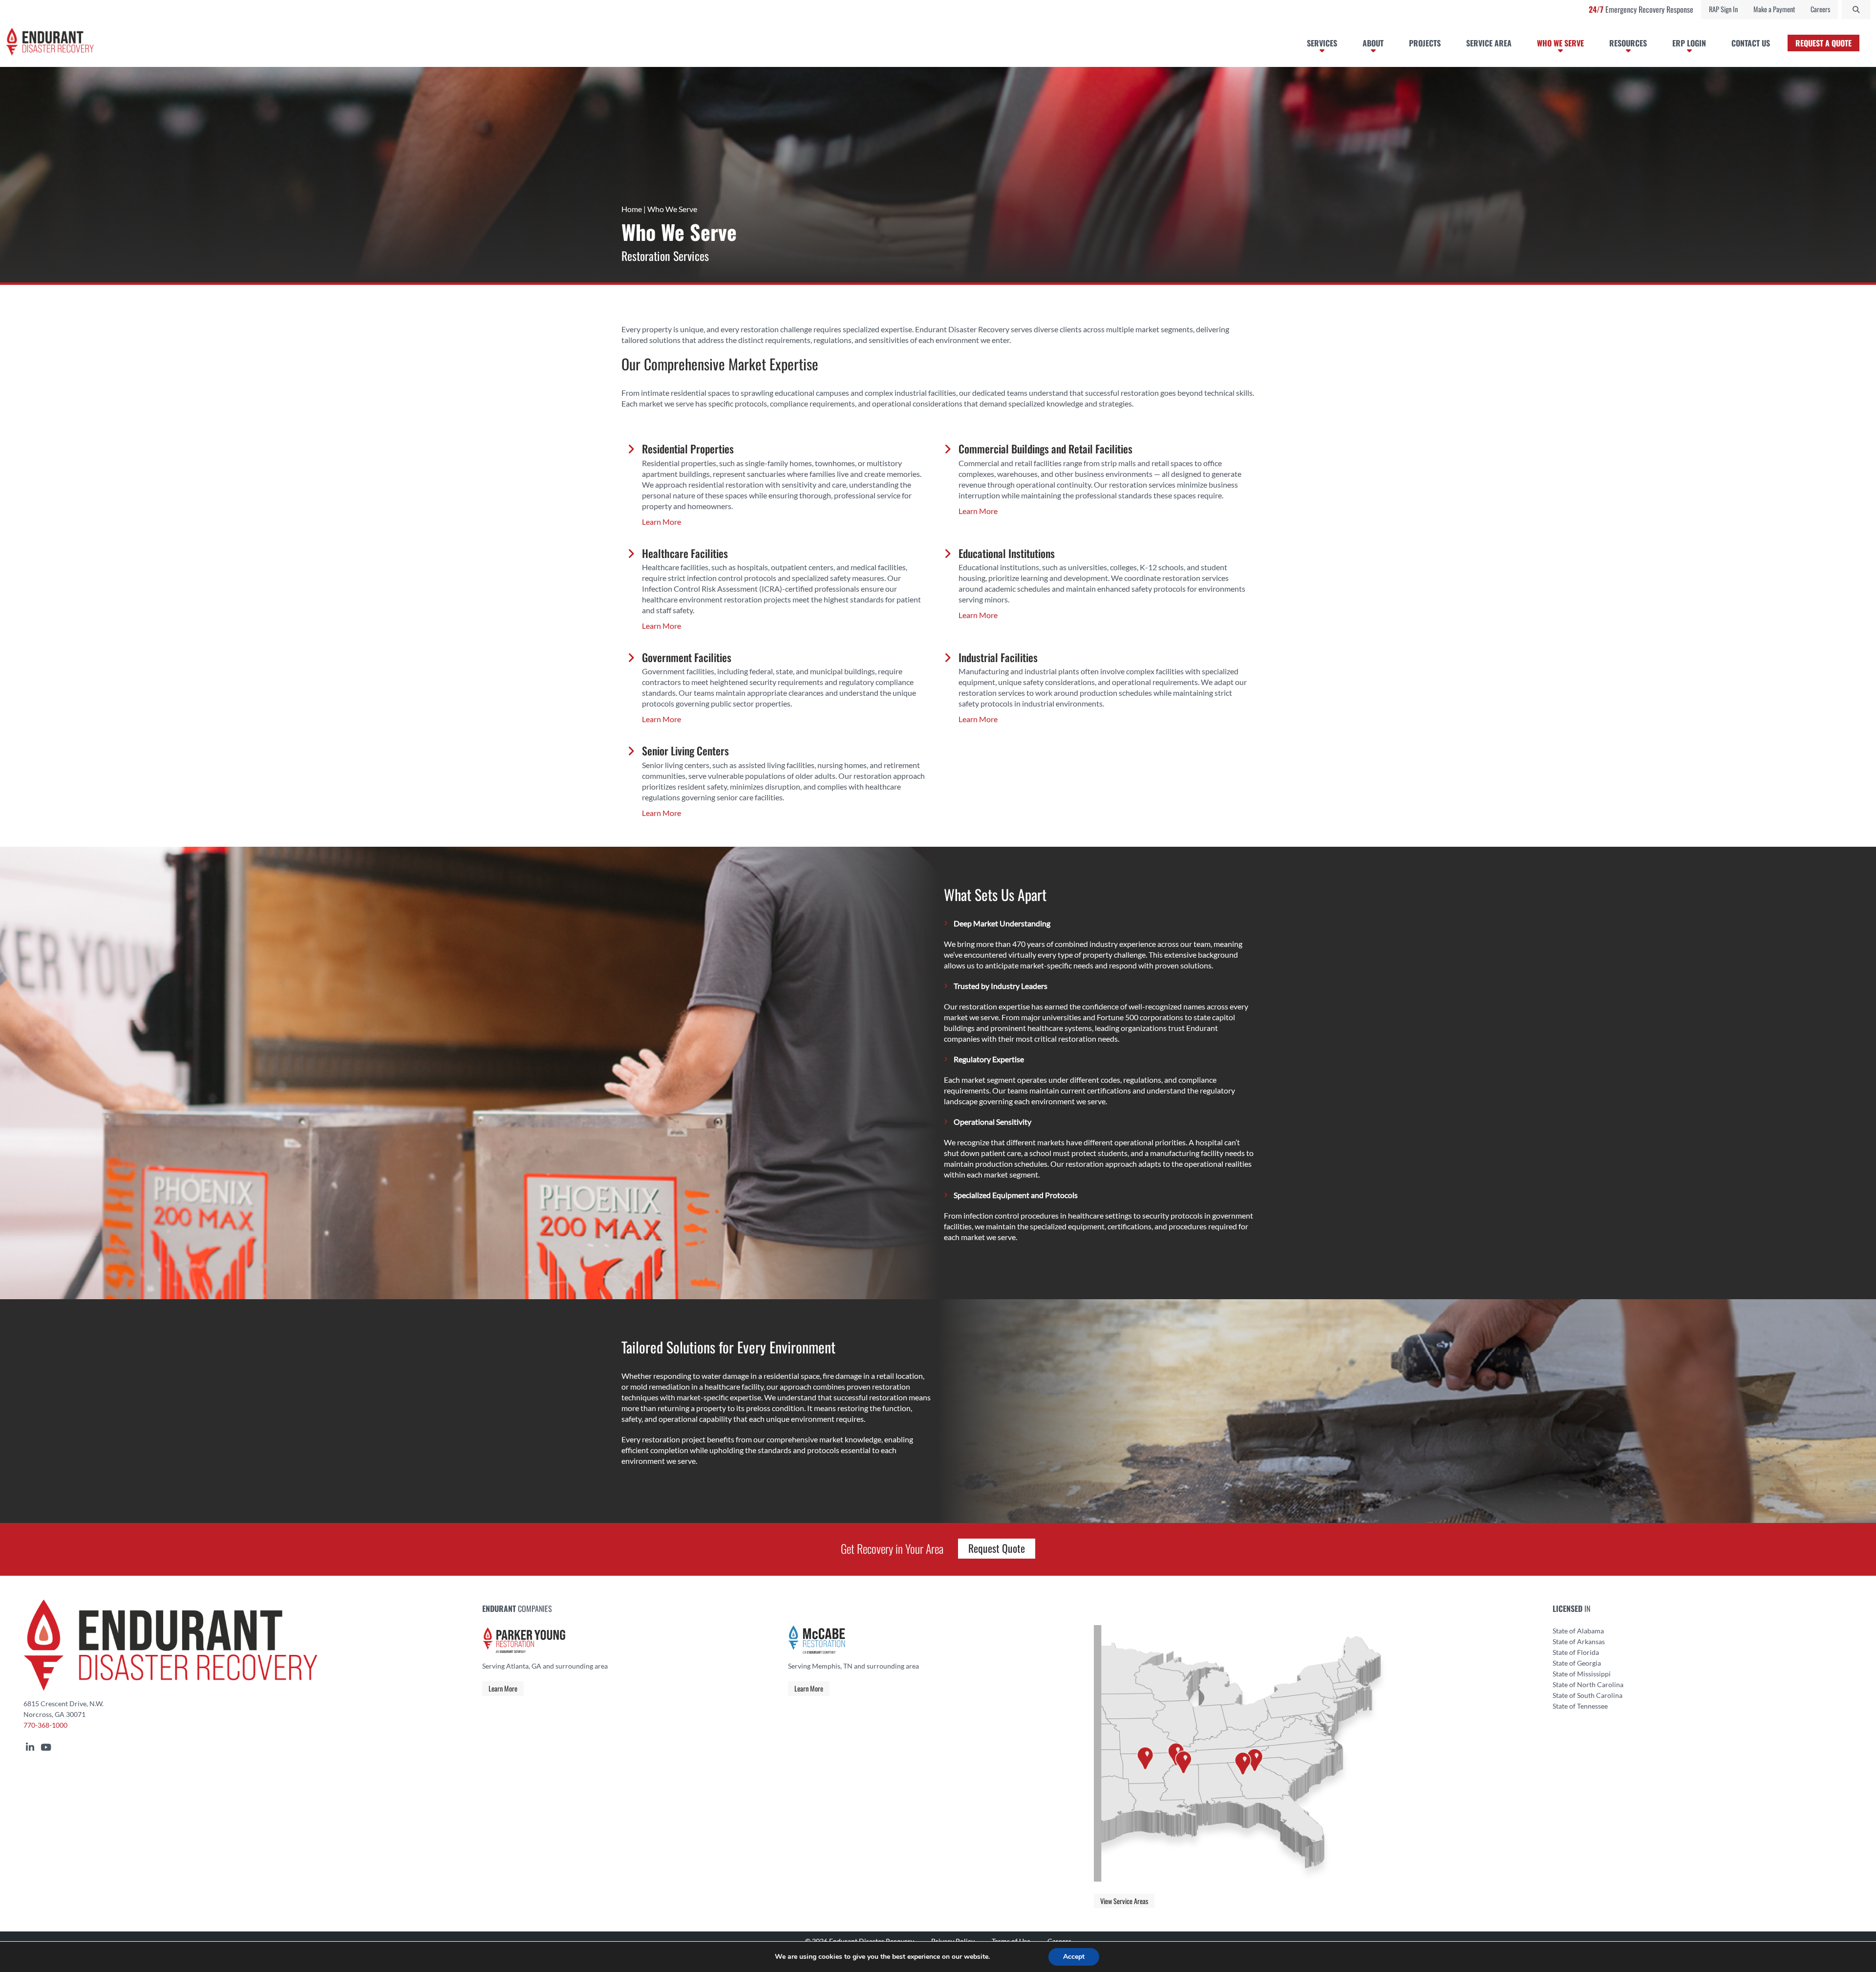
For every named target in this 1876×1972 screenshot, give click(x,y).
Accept (1074, 1957)
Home (632, 209)
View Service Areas (1124, 1901)
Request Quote (997, 1548)
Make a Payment (1774, 9)
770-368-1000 (45, 1725)
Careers (1820, 9)
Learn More (503, 1688)
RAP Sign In (1723, 9)
